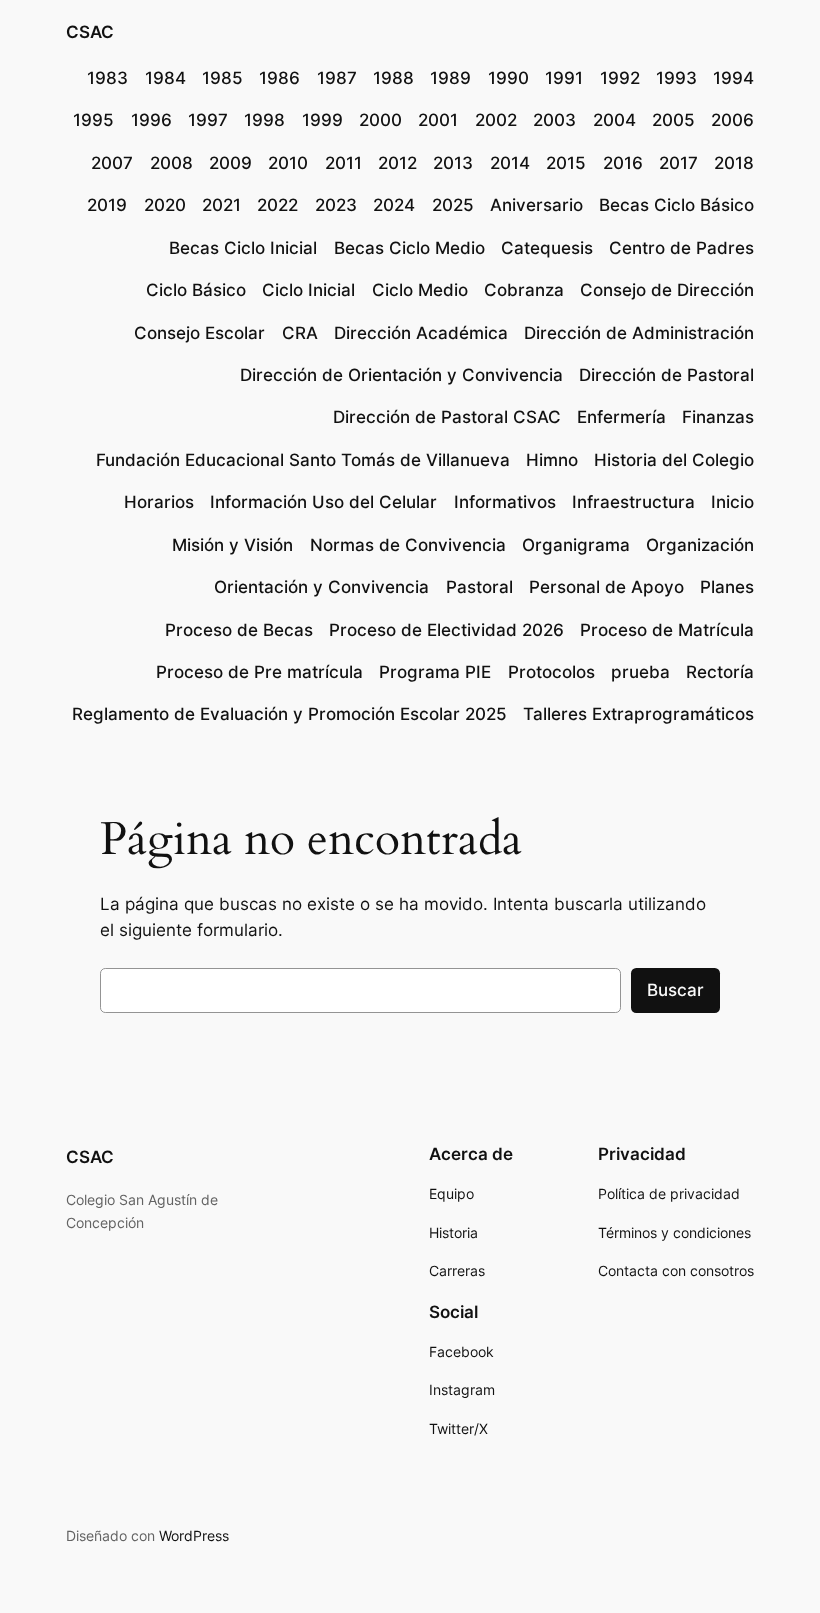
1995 (93, 120)
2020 (165, 205)
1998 (264, 120)
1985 (222, 78)
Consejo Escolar (199, 333)
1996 (151, 120)
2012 (397, 163)
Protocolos (551, 672)
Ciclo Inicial (308, 290)
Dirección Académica (421, 333)
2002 (496, 120)
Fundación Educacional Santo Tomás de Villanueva (303, 460)
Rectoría (720, 672)
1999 (322, 120)
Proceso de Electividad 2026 (446, 630)
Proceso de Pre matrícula (259, 672)
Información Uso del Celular (323, 502)
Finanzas (718, 417)
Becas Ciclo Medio (409, 248)
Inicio (732, 502)
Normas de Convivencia (408, 545)
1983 (107, 78)
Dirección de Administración (639, 333)
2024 (394, 205)
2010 (288, 163)
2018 (734, 163)
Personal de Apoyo (606, 587)
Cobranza (524, 290)
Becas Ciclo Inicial (243, 248)
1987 (337, 78)
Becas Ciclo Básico (676, 205)
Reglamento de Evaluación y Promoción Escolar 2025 (289, 714)
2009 (230, 163)
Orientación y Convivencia (321, 587)
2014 (510, 163)
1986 (279, 78)
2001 (438, 120)
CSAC (90, 32)
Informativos (505, 502)
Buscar (675, 990)
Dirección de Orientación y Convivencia (401, 375)
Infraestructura (633, 502)
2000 (380, 120)
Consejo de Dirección (667, 290)
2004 (614, 120)
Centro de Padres (681, 248)
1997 (208, 120)
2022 (277, 205)
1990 (508, 78)
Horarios (159, 502)
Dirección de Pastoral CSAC (447, 417)
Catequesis (547, 248)
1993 (676, 78)
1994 (733, 78)
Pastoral (479, 587)
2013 (453, 163)
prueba (640, 672)
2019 (107, 205)
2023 (336, 205)
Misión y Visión (232, 545)
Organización (700, 545)
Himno (552, 460)
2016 (623, 163)
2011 (343, 163)
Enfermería (621, 417)
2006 (732, 120)
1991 (564, 78)
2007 (112, 163)
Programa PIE (435, 672)
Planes (727, 587)
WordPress (194, 1535)
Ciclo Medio (420, 290)
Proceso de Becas (239, 630)
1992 (620, 78)
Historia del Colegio (674, 460)
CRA (300, 333)
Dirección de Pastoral (666, 375)
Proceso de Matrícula (667, 630)
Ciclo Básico (196, 290)
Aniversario (536, 205)
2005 (673, 120)
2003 (554, 120)
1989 (450, 78)
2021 (221, 205)
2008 (171, 163)
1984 (165, 78)
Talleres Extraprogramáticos (638, 714)
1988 (393, 78)
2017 (678, 163)
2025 (453, 205)
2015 (566, 163)
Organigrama (576, 545)
